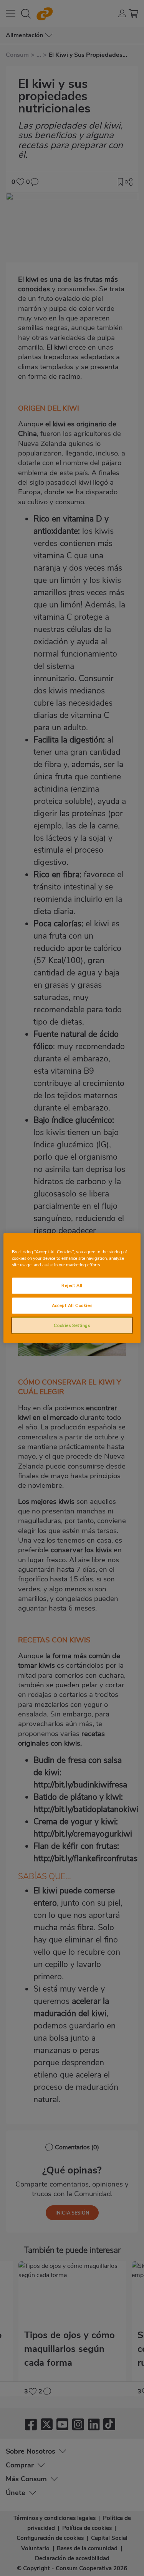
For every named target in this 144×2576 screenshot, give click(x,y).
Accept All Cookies (72, 1305)
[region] (72, 1288)
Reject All (72, 1285)
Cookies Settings (72, 1325)
